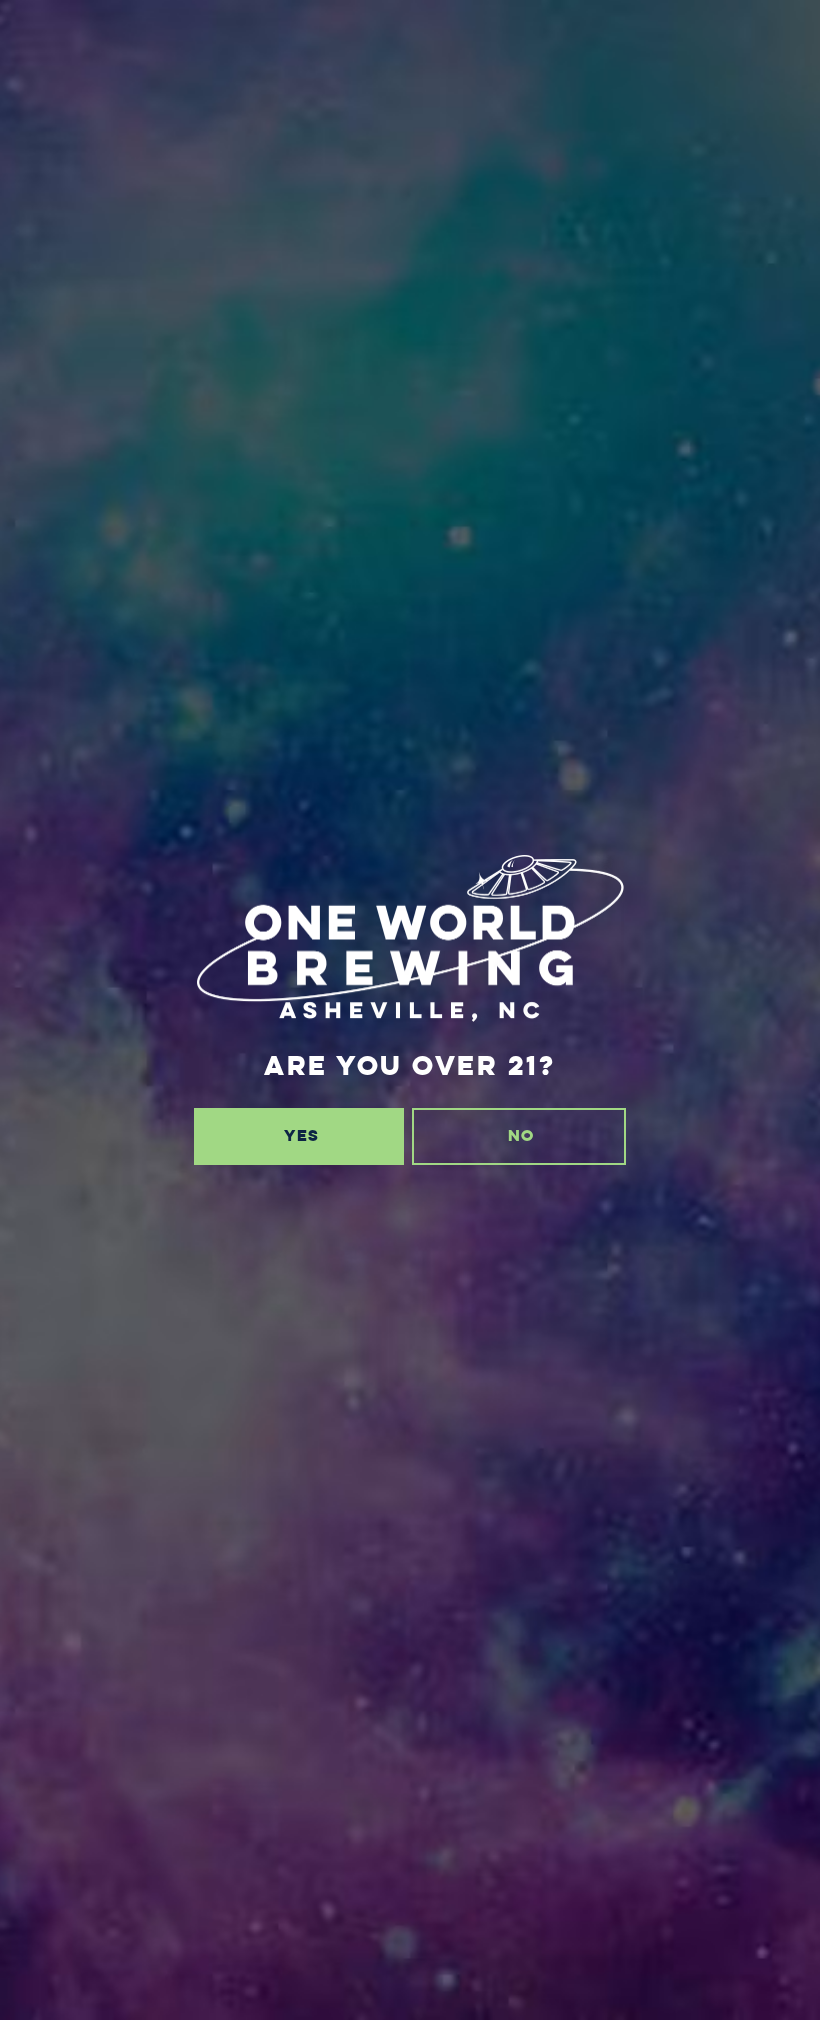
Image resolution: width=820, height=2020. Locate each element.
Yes (301, 1135)
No (521, 1135)
